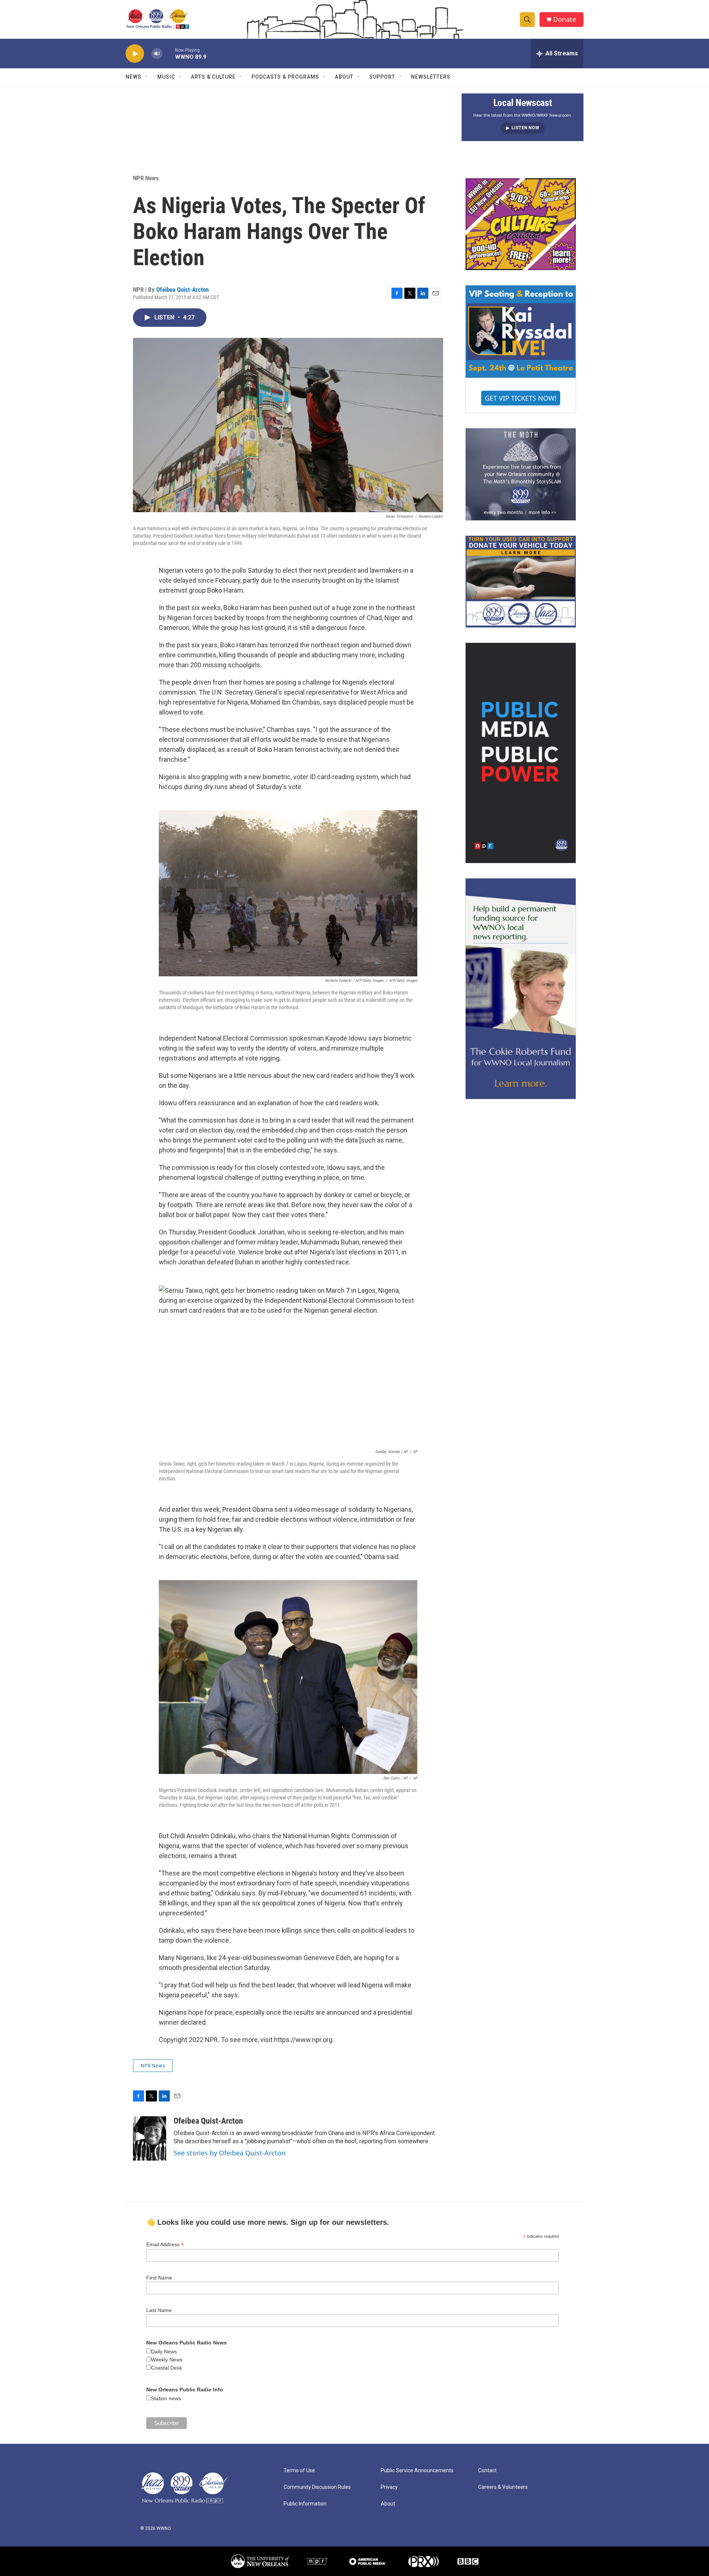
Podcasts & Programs (285, 77)
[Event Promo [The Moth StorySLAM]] (521, 474)
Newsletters (431, 77)
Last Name (159, 2310)
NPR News (146, 178)
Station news (166, 2398)
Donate (565, 19)
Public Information (305, 2504)
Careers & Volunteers (503, 2487)
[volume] (157, 54)
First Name (159, 2278)
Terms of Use (299, 2471)
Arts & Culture (213, 77)
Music (166, 77)
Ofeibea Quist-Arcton (182, 290)
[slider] (169, 53)
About (344, 77)
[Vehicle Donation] (521, 582)
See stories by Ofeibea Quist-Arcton (230, 2153)
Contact (487, 2471)
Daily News (164, 2351)
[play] (135, 54)
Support (382, 77)
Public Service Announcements (417, 2471)
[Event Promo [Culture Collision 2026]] (521, 224)
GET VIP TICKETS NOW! (521, 398)
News (133, 77)
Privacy (389, 2487)
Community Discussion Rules (317, 2487)
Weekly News (167, 2360)
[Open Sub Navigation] (147, 77)
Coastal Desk (167, 2368)
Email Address (165, 2245)
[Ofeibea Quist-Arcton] (150, 2138)
